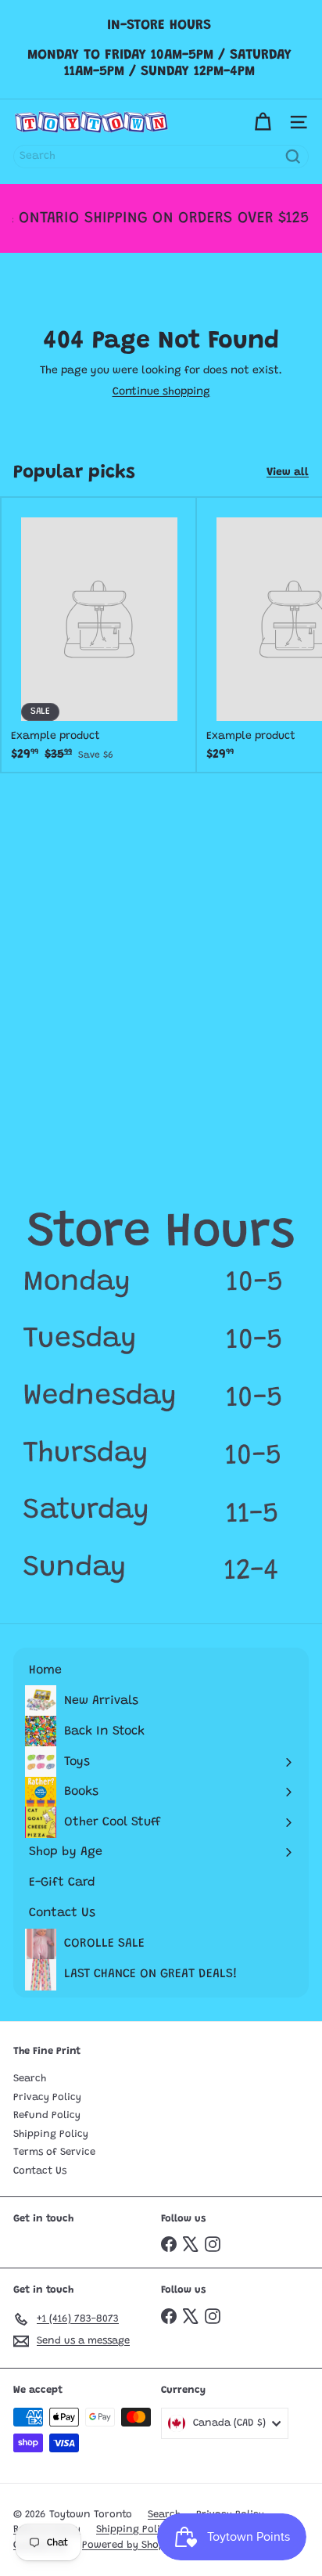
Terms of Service (54, 2152)
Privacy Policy (47, 2097)
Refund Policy (47, 2115)
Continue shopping (161, 392)
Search (30, 2079)
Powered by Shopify (130, 2545)
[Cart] (263, 122)
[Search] (293, 157)
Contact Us (40, 2171)
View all (288, 473)
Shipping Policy (51, 2134)
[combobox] (161, 157)
